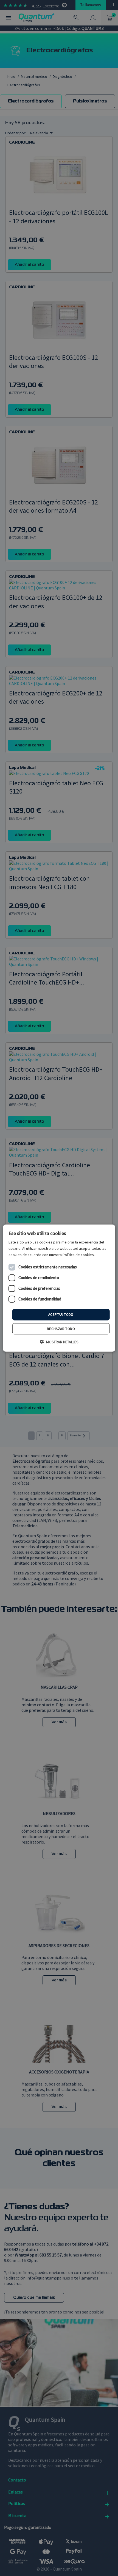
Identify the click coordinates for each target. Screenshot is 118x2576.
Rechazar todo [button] (61, 1329)
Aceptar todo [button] (61, 1315)
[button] (59, 1342)
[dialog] (59, 1288)
